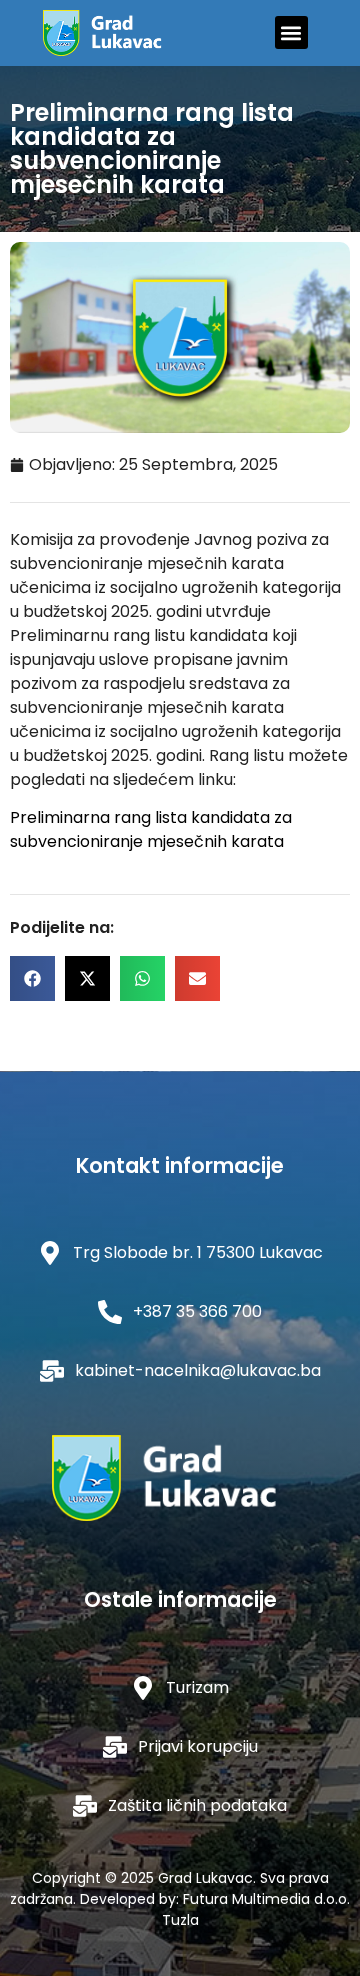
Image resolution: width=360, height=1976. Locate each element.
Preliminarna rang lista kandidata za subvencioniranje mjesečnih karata (151, 829)
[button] (291, 32)
